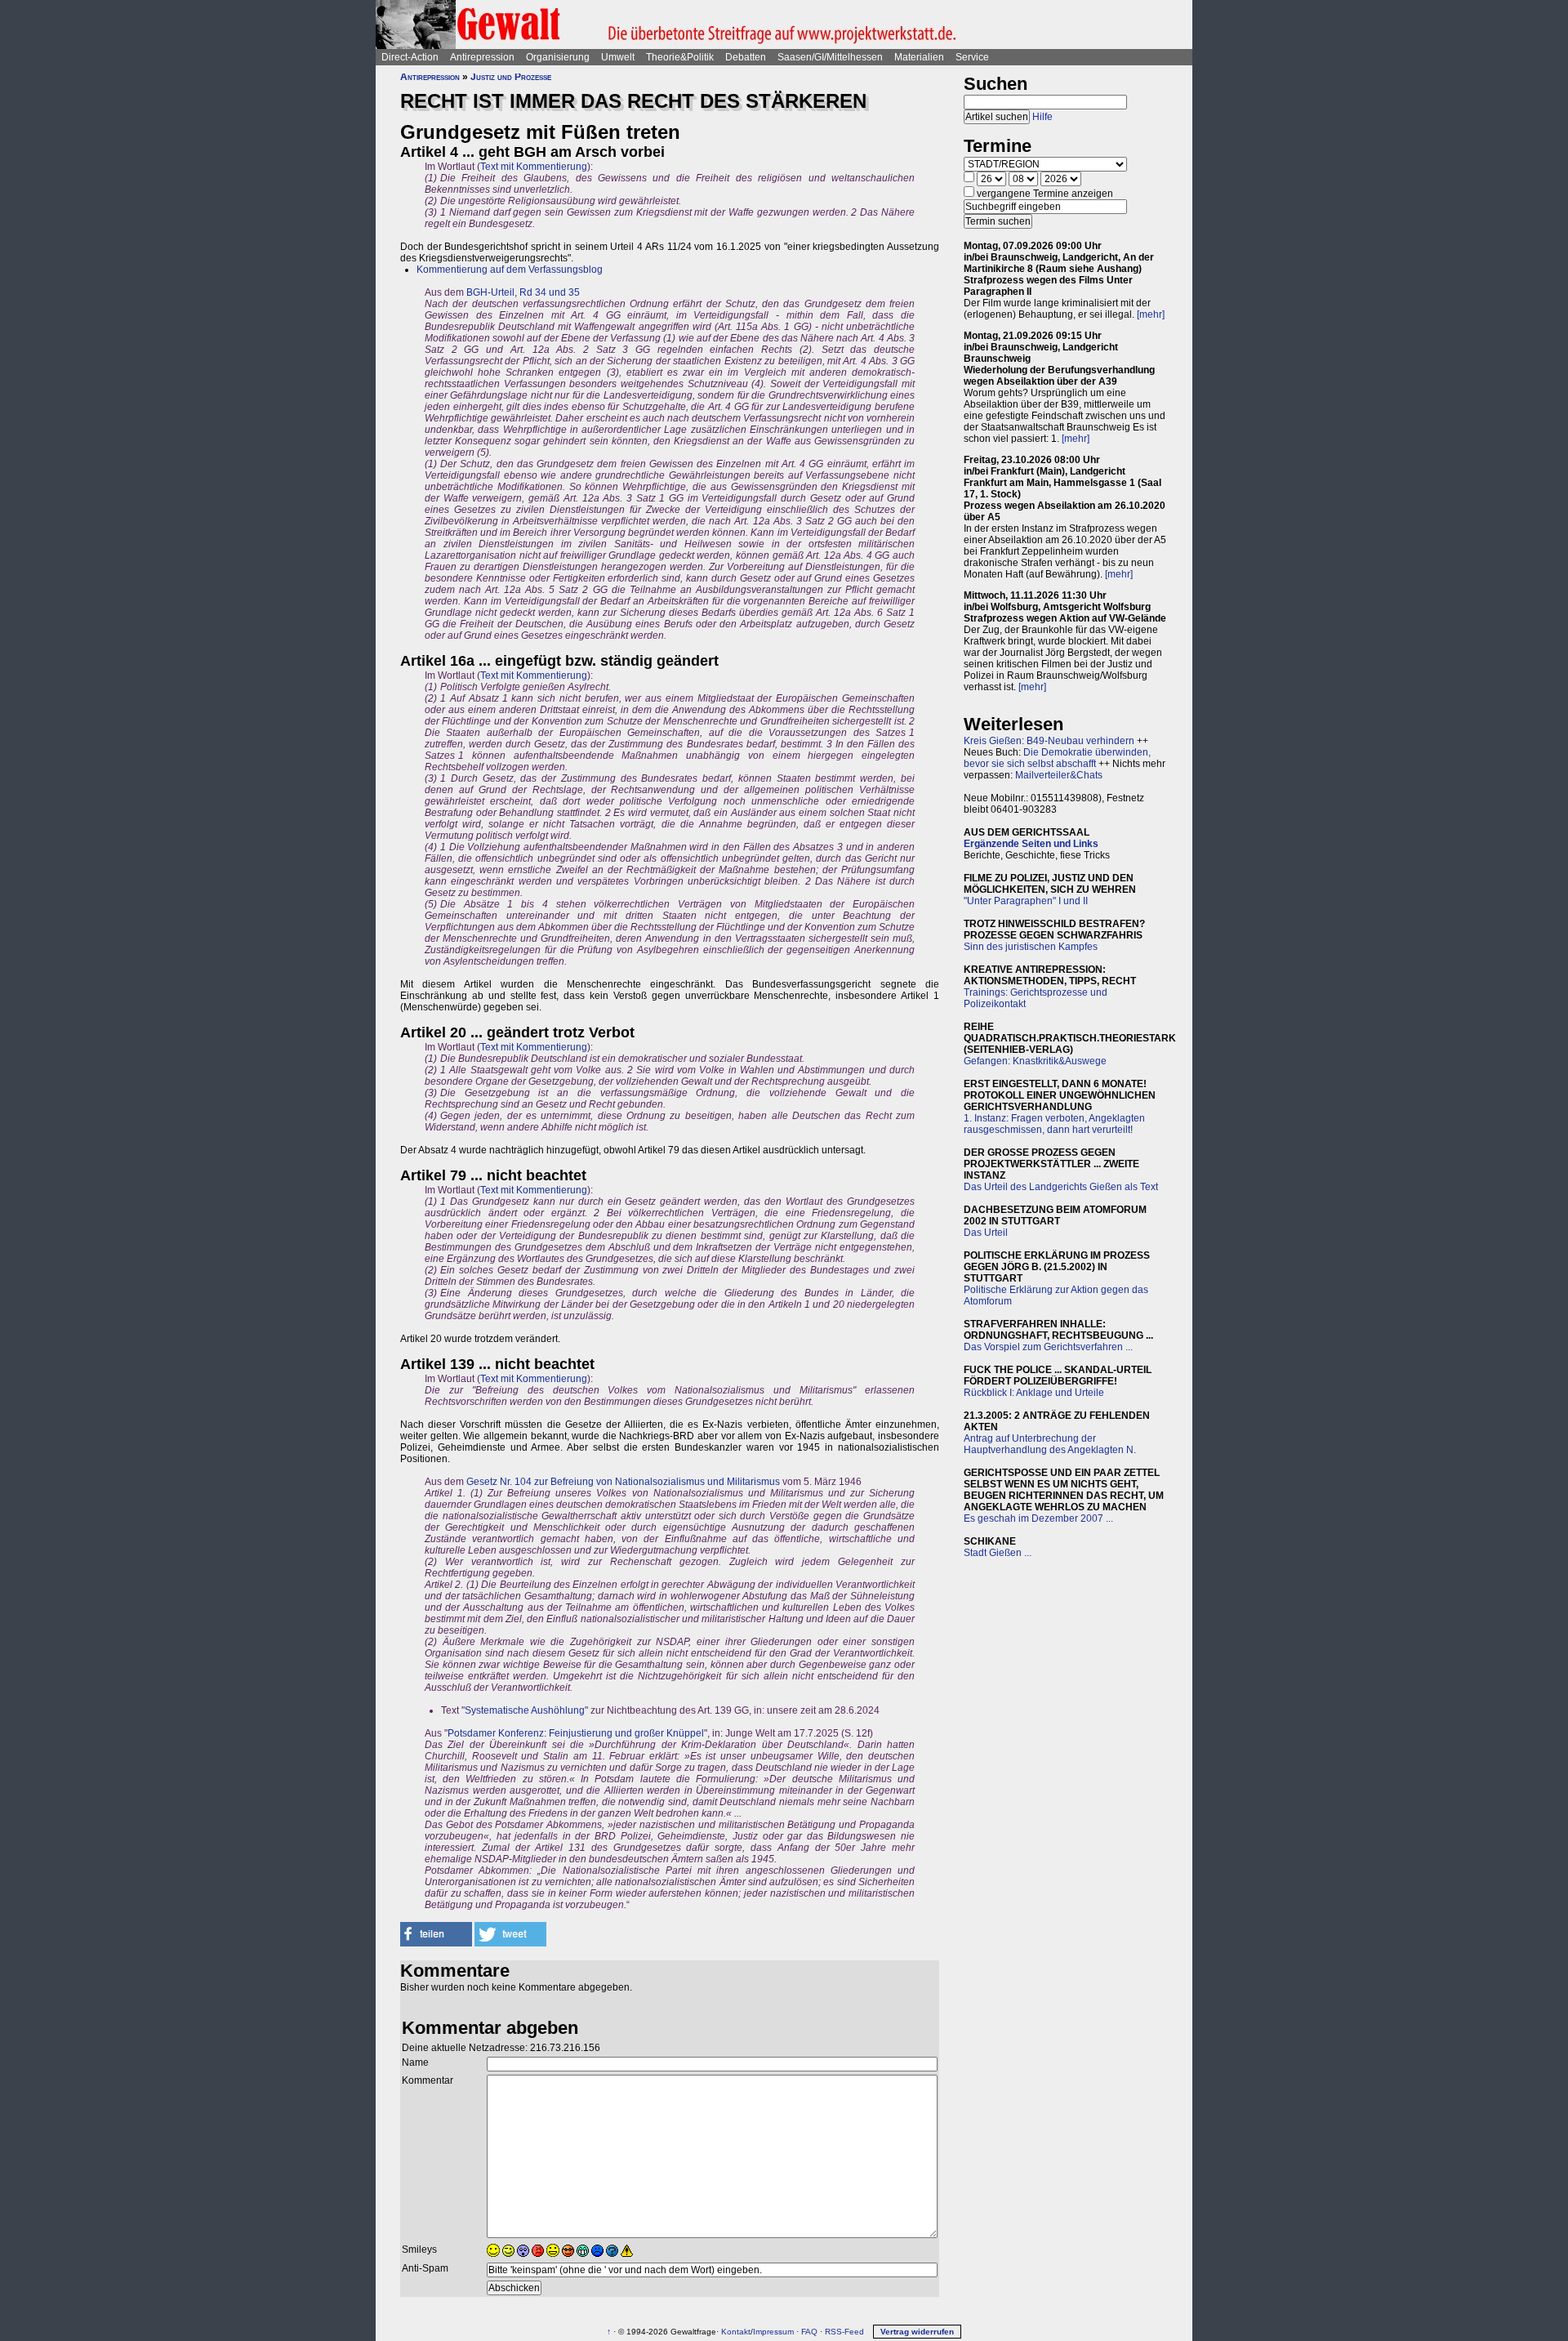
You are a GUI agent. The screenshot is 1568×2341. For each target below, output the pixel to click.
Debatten (746, 57)
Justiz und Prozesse (511, 77)
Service (972, 57)
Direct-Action (410, 57)
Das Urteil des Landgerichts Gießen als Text (1061, 1187)
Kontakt (736, 2332)
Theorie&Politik (680, 57)
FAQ (809, 2332)
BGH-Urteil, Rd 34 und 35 (523, 292)
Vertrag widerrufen (917, 2332)
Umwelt (618, 57)
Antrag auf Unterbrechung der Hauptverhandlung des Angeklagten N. (1050, 1444)
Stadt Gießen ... (998, 1553)
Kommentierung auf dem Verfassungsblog (510, 270)
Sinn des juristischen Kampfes (1031, 947)
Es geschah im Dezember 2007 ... (1038, 1518)
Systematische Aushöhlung (525, 1710)
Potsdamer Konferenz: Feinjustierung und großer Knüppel (576, 1733)
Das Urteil (986, 1233)
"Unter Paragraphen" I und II (1026, 901)
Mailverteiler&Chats (1059, 775)
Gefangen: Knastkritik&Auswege (1035, 1061)
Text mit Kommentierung (534, 167)
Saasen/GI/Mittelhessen (830, 57)
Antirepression (482, 57)
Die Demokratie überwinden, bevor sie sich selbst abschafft (1057, 758)
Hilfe (1042, 117)
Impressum (773, 2332)
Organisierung (558, 57)
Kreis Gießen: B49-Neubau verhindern (1049, 741)
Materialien (919, 57)
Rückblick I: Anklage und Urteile (1034, 1393)
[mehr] (1151, 314)
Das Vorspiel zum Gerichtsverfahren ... (1048, 1347)
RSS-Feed (844, 2332)
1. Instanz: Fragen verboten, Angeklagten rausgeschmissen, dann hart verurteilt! (1054, 1124)
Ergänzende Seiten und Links (1031, 844)
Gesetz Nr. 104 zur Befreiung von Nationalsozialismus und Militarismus (623, 1482)
